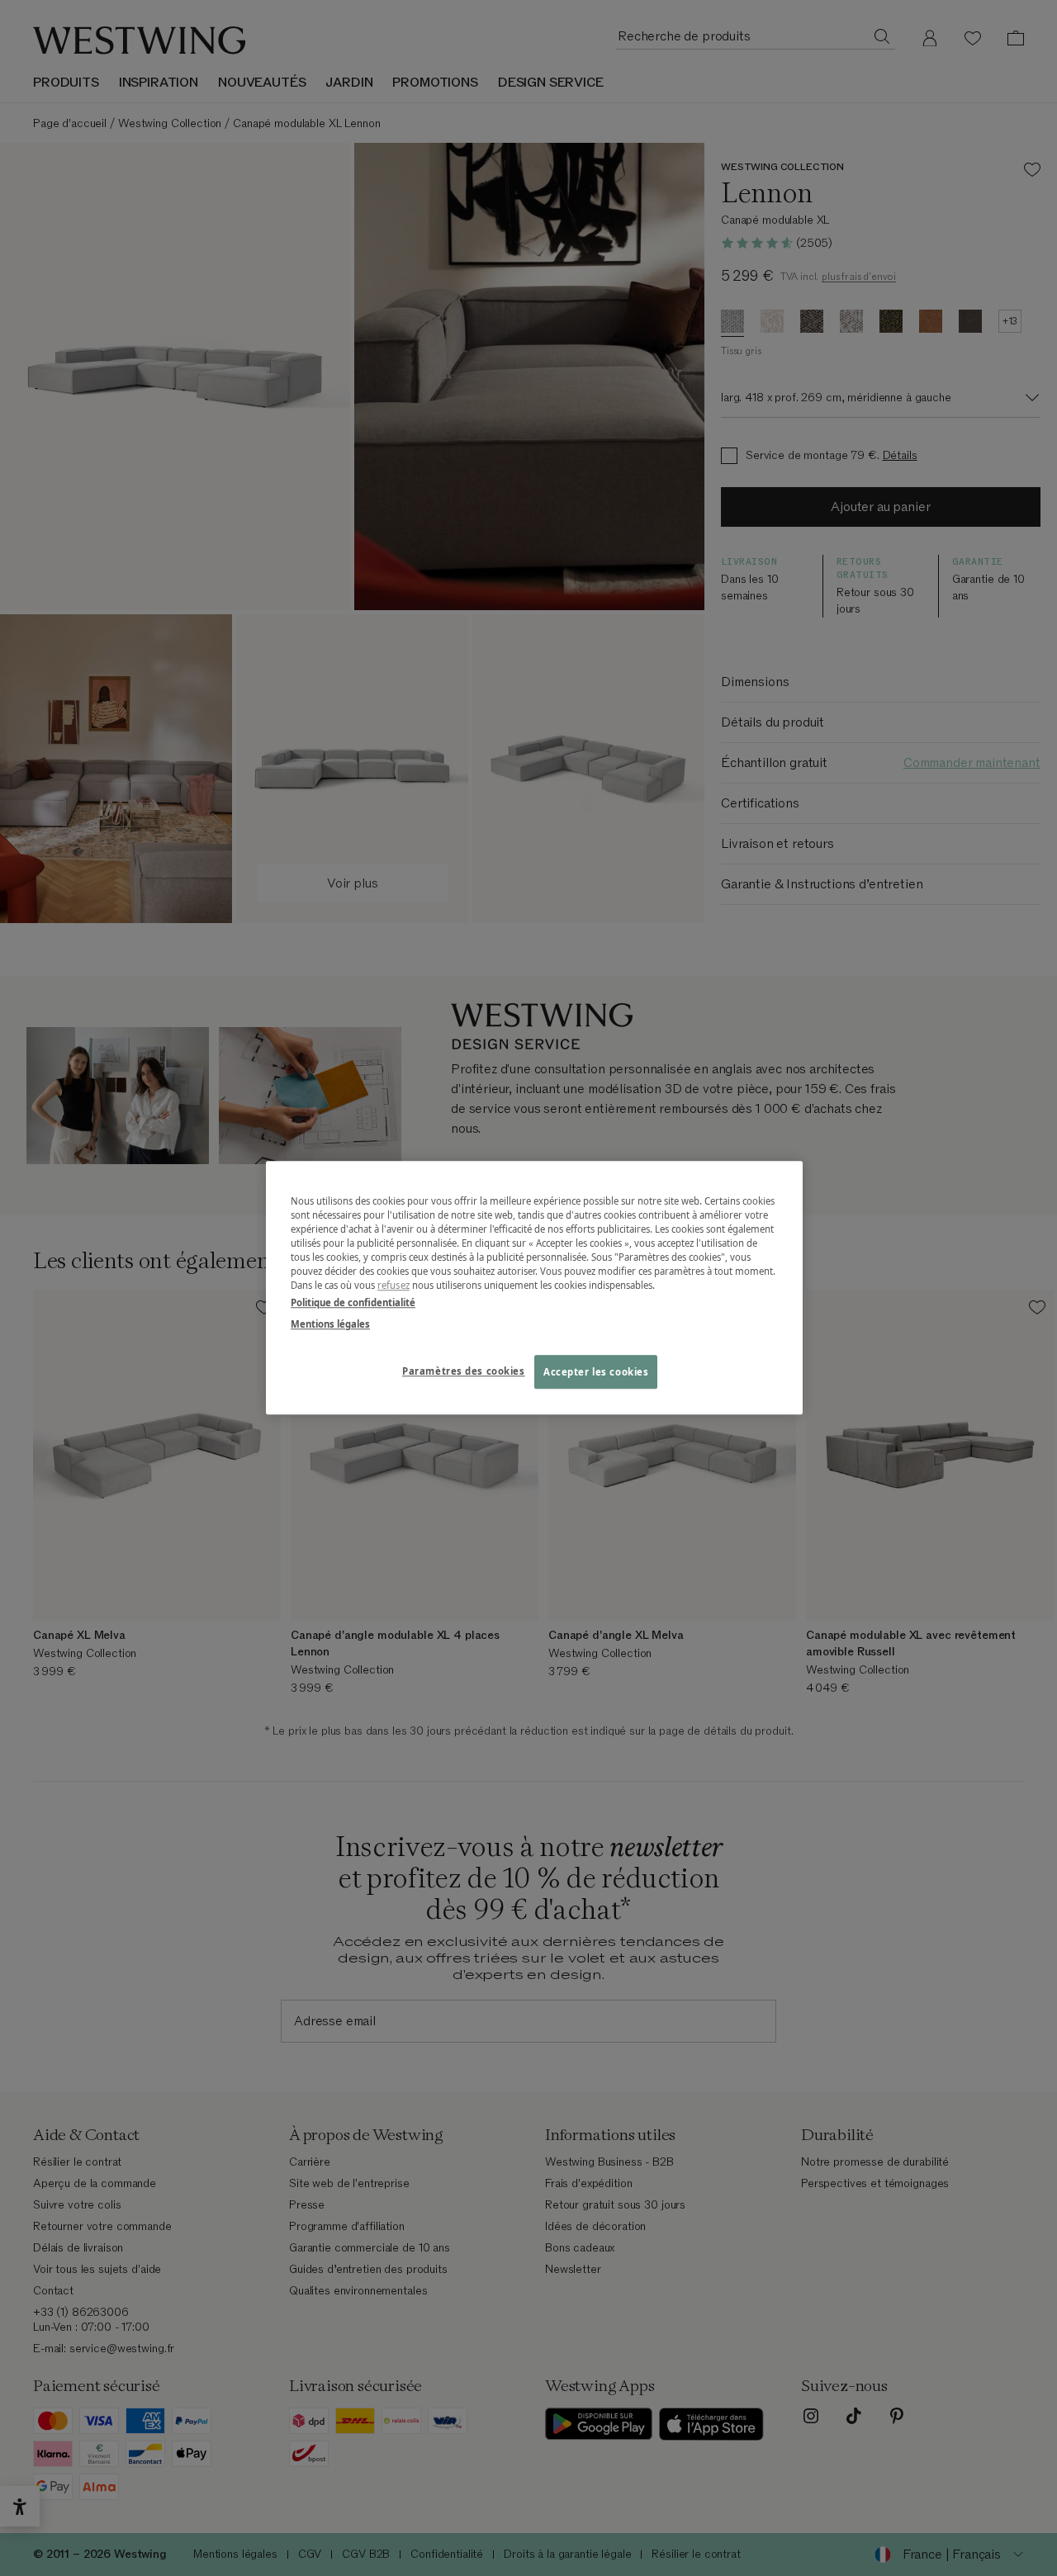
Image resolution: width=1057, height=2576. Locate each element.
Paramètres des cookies (464, 1371)
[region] (534, 1288)
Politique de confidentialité (353, 1303)
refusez (393, 1286)
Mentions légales (330, 1324)
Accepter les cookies (596, 1372)
